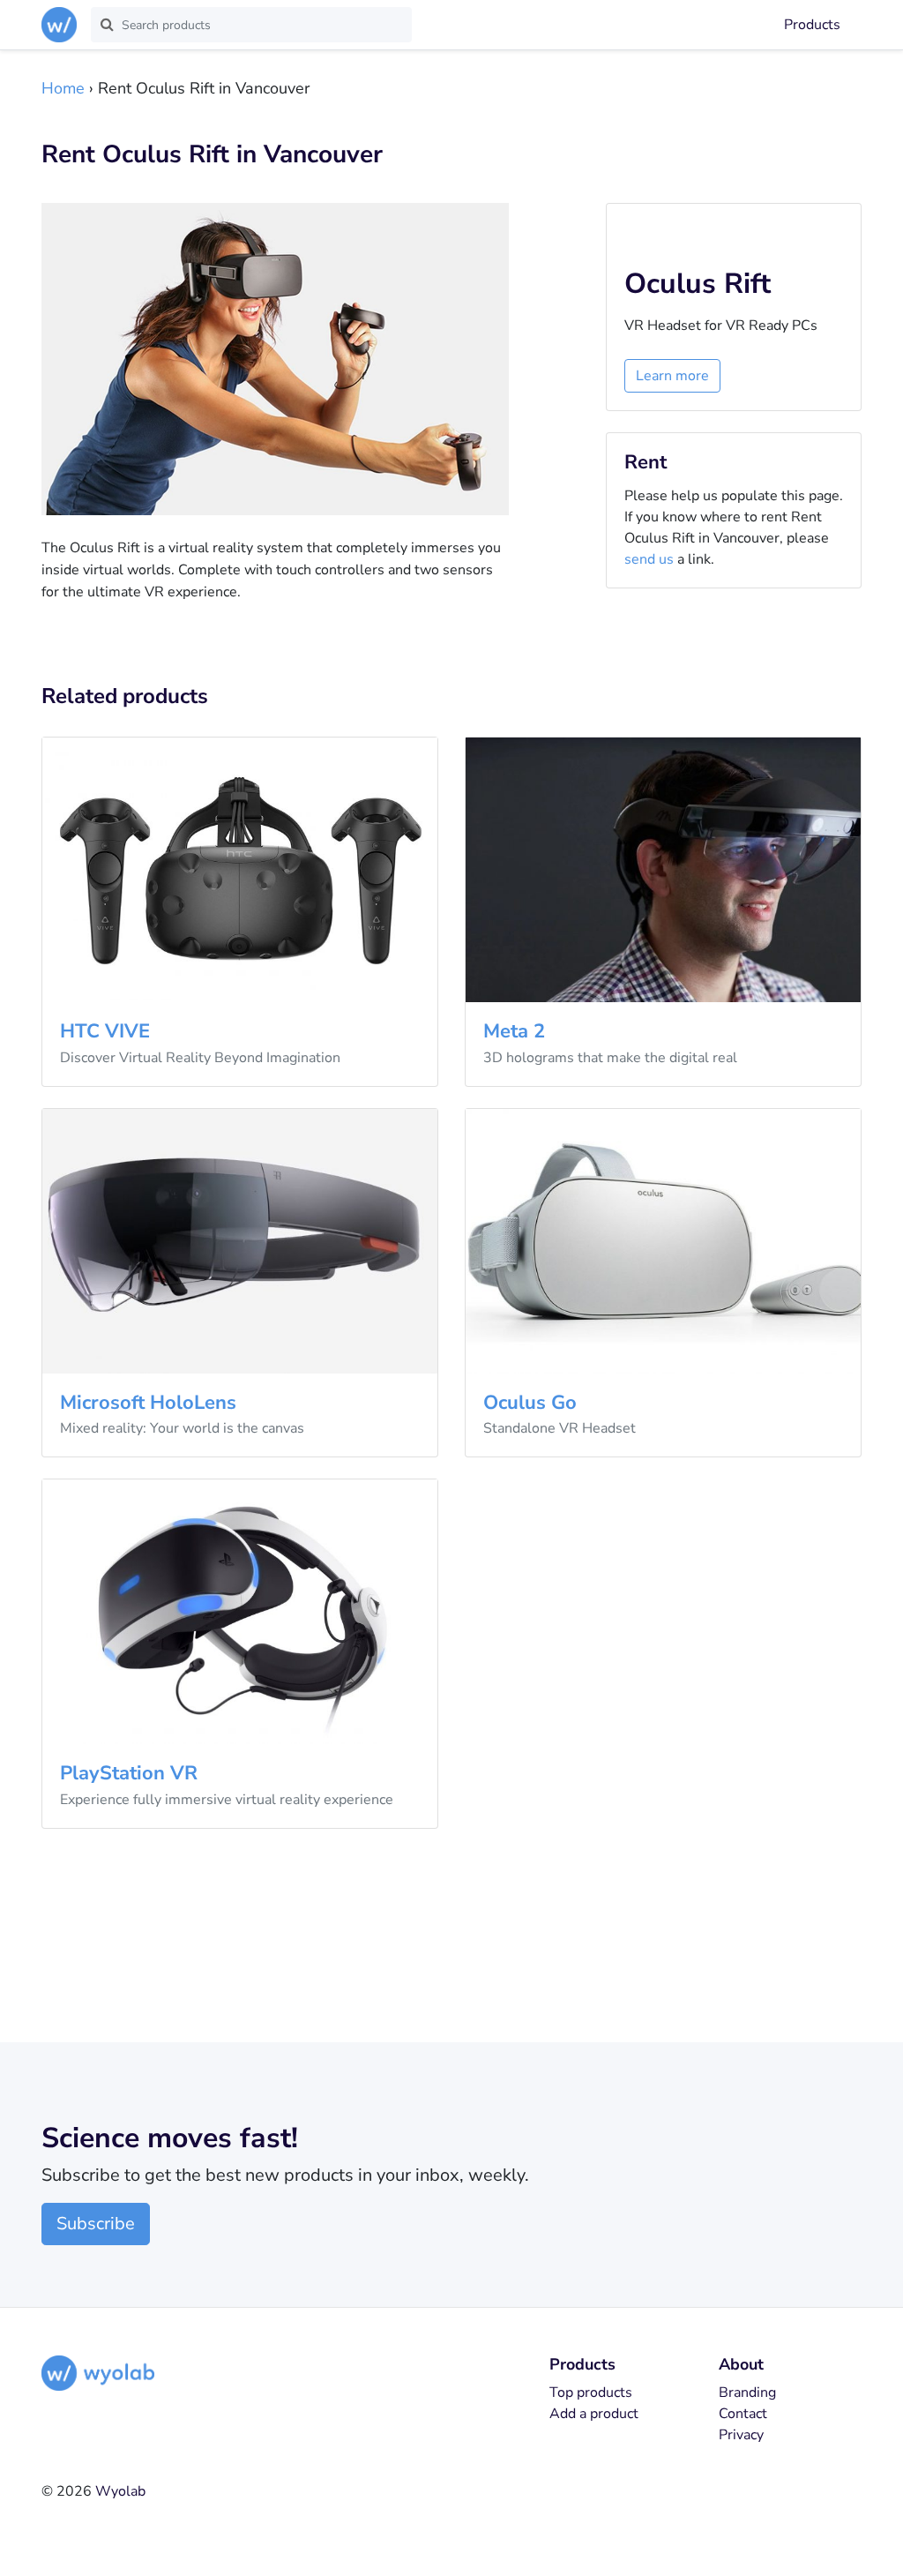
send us (649, 559)
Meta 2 (514, 1031)
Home (63, 88)
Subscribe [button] (96, 2224)
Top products (591, 2393)
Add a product (594, 2414)
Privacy (741, 2435)
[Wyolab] (63, 25)
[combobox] (251, 25)
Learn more (672, 376)
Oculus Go (530, 1403)
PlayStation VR (129, 1773)
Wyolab (120, 2491)
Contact (743, 2414)
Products (812, 25)
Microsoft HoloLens (148, 1403)
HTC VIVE (105, 1031)
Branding (747, 2393)
